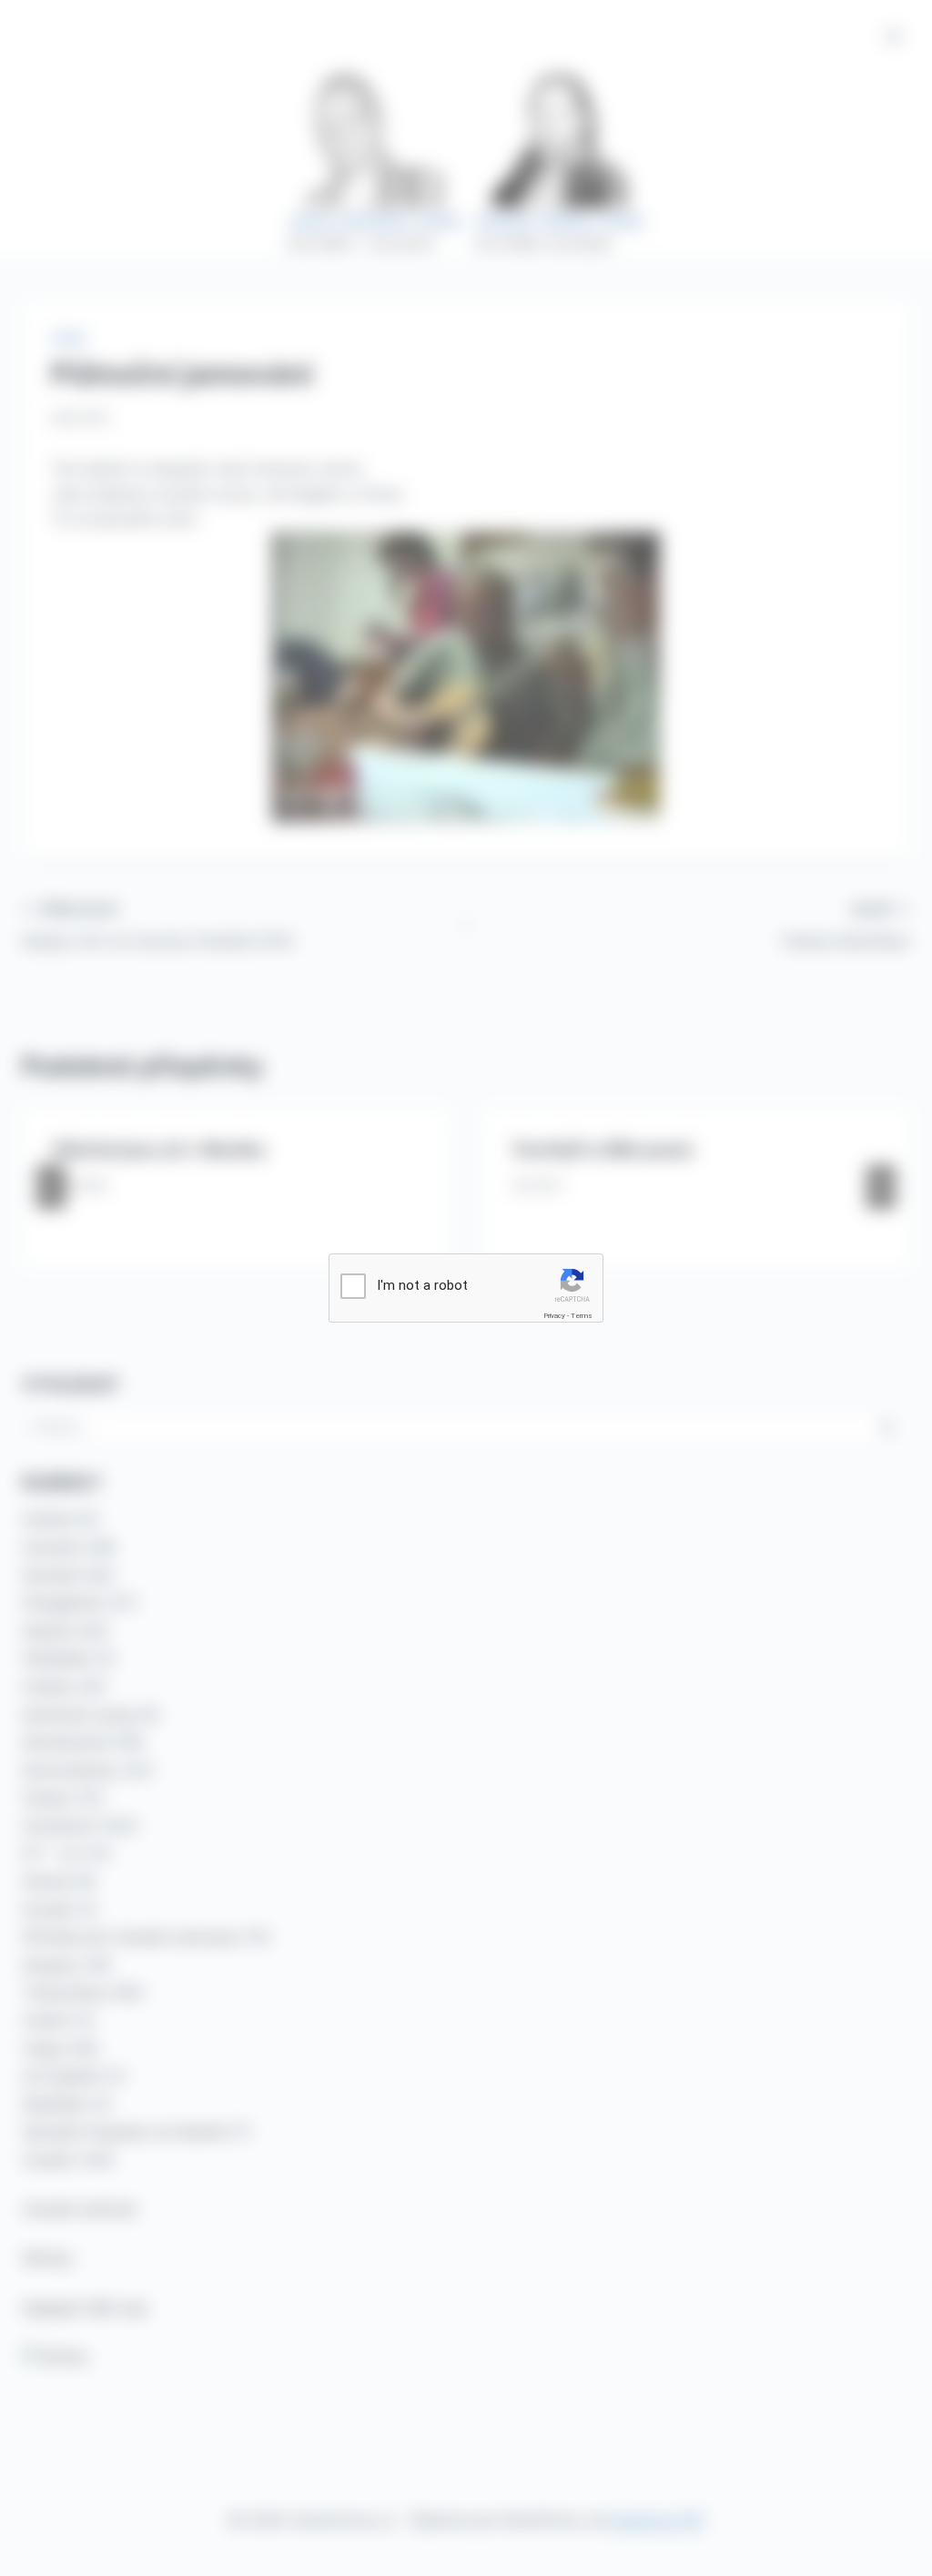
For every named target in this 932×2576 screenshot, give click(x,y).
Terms (582, 1316)
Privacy (554, 1316)
